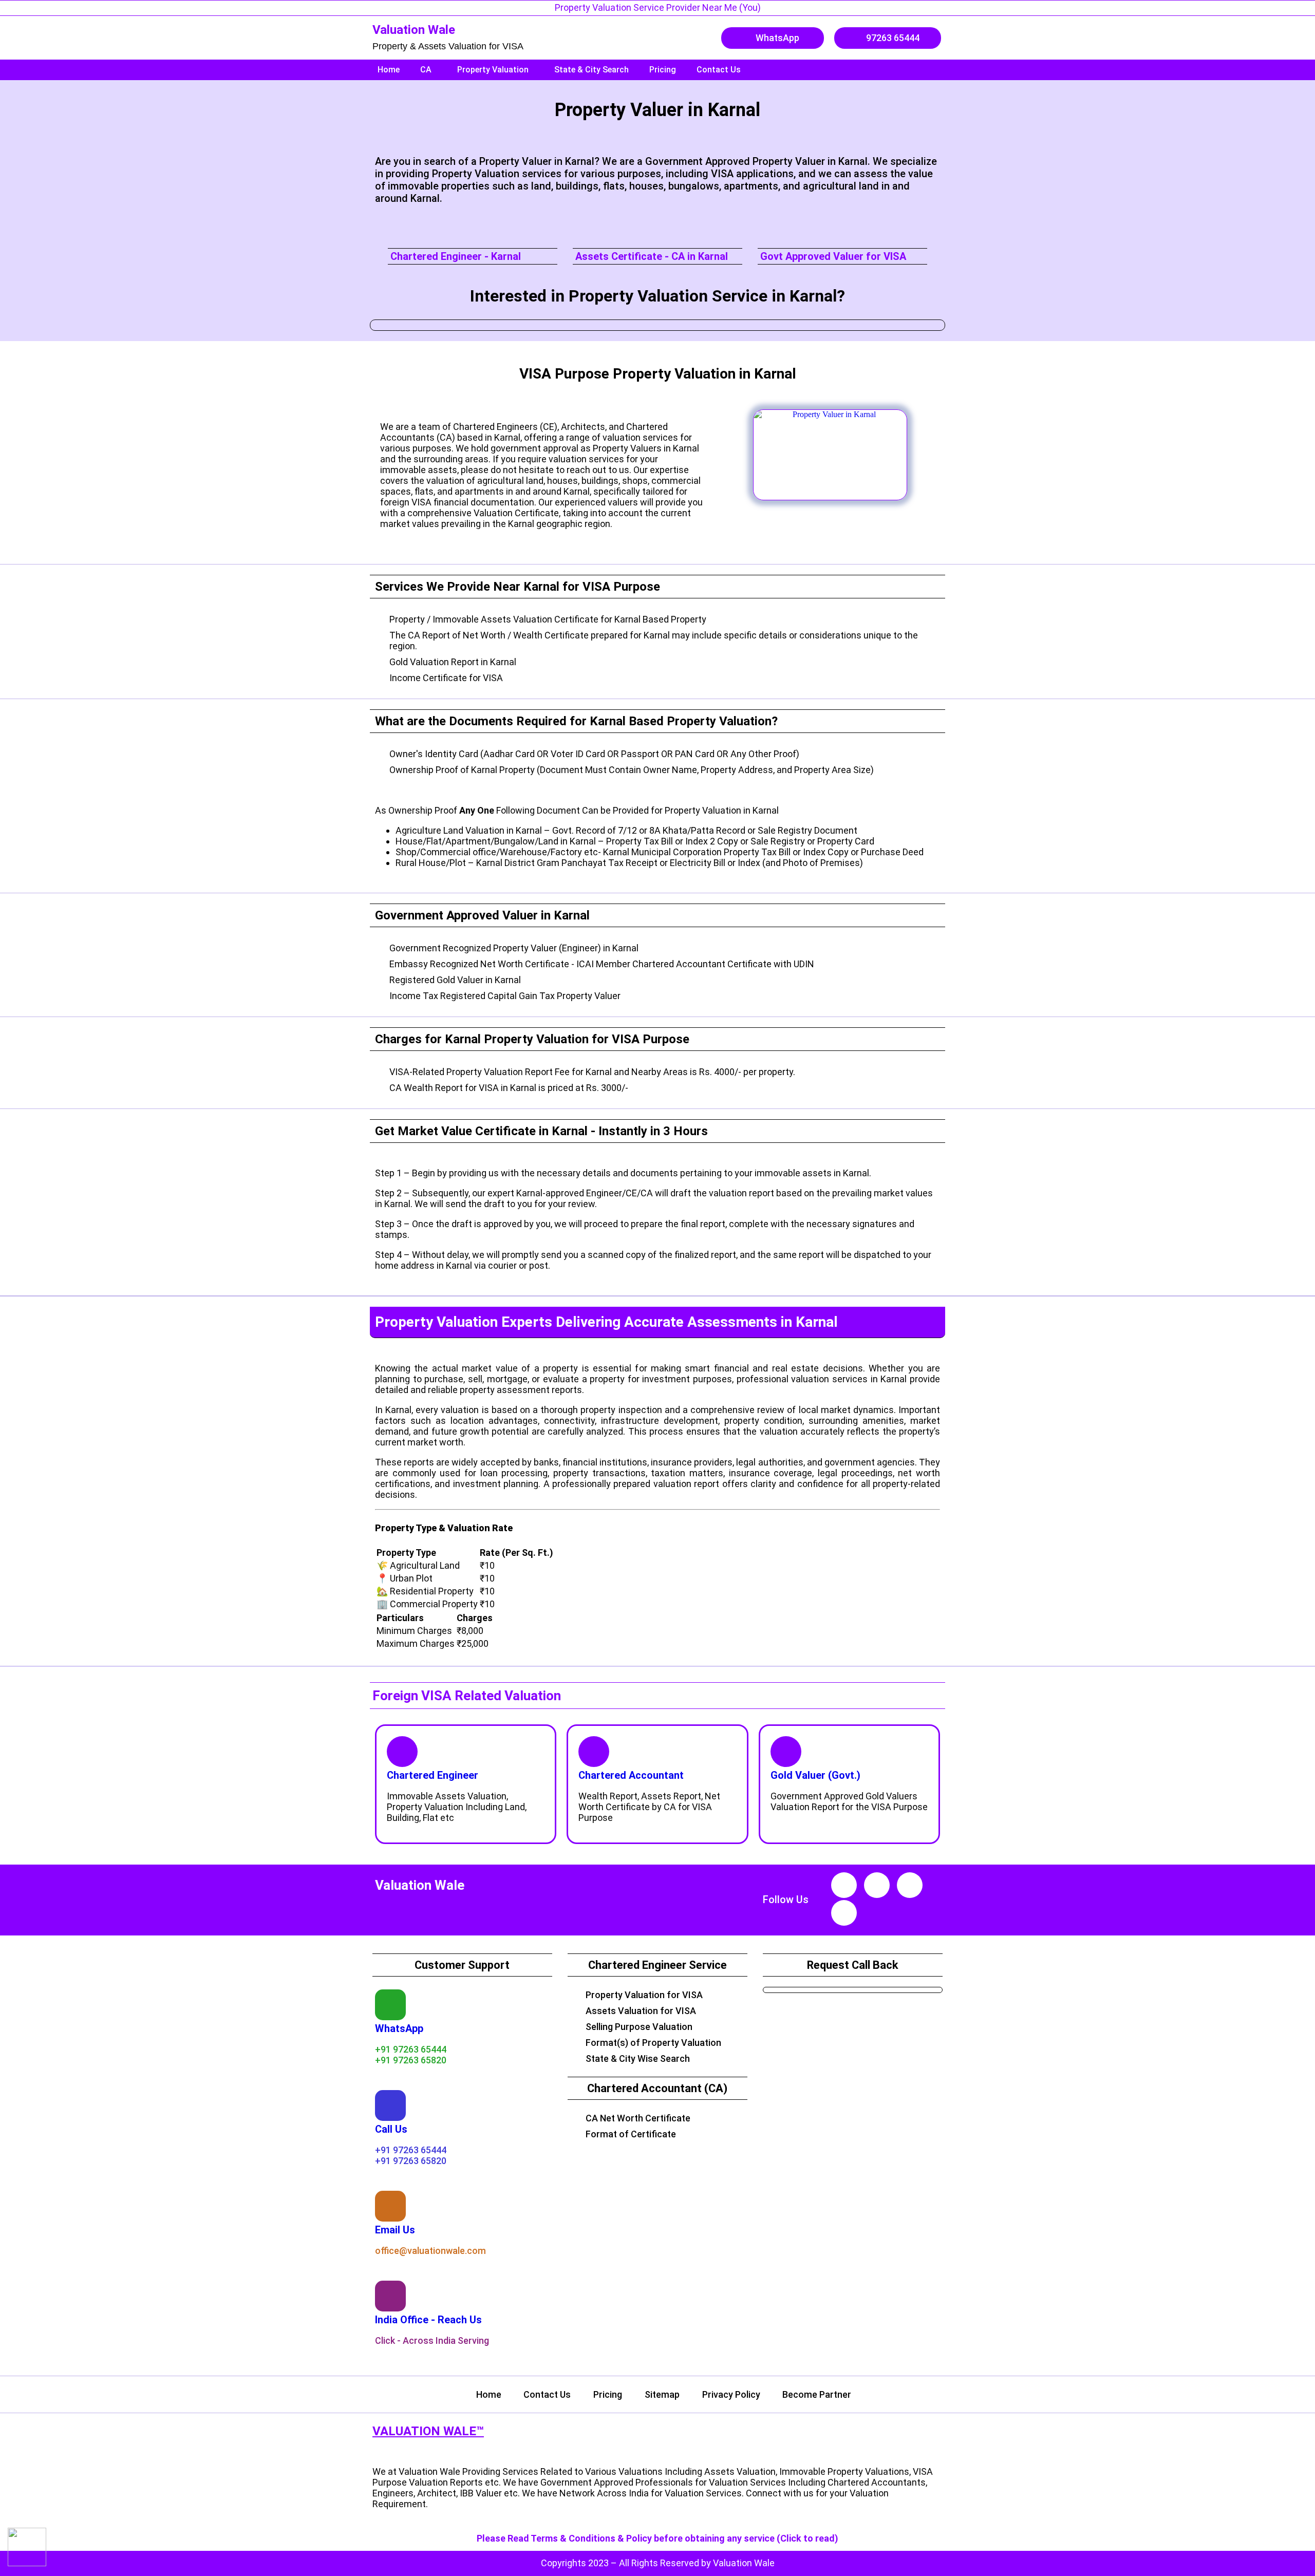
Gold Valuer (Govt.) (815, 1775)
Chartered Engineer (433, 1775)
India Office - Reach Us (428, 2320)
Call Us (391, 2129)
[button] (428, 70)
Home (389, 70)
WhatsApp (399, 2028)
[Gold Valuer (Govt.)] (786, 1752)
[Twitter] (844, 1913)
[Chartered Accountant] (594, 1752)
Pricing (663, 70)
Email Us (395, 2230)
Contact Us (719, 70)
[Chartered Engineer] (402, 1752)
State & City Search (591, 70)
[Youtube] (844, 1885)
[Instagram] (877, 1885)
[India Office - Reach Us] (390, 2296)
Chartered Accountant (631, 1775)
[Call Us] (390, 2105)
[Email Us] (390, 2206)
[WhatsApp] (390, 2005)
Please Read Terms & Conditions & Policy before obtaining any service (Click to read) (657, 2538)
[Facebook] (910, 1885)
